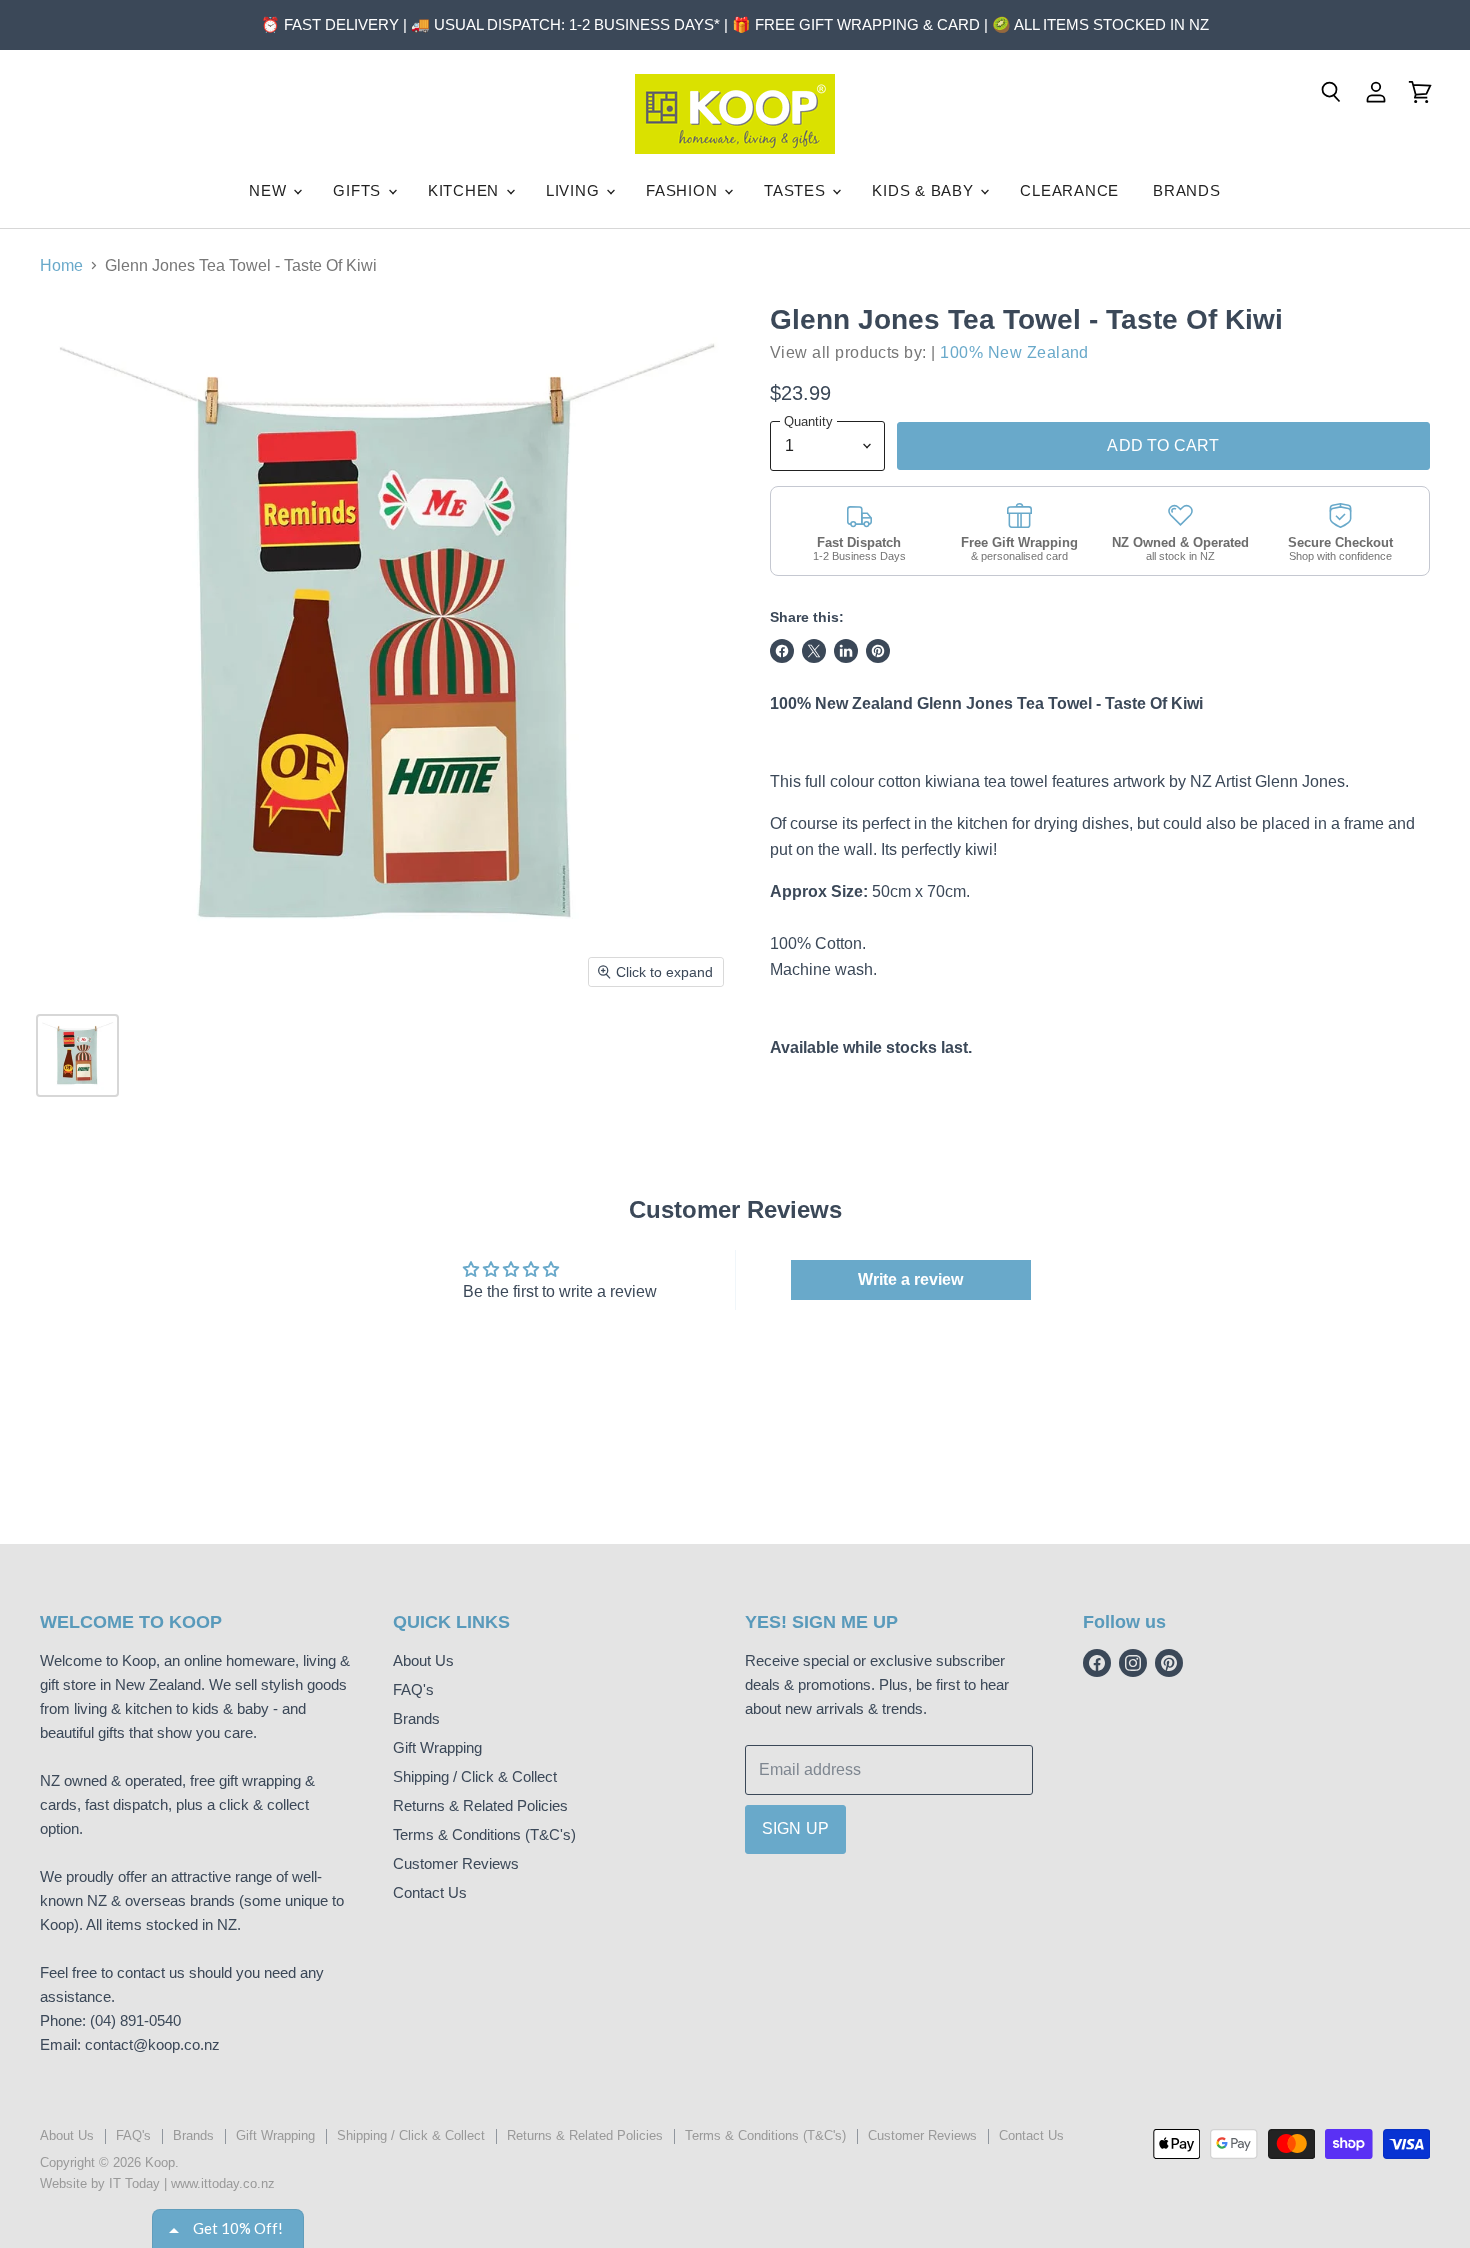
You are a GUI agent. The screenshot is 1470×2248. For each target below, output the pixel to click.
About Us (423, 1660)
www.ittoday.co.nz (223, 2183)
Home (61, 265)
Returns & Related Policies (480, 1805)
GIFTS (359, 190)
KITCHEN (466, 190)
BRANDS (1187, 190)
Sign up (795, 1828)
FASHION (684, 190)
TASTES (797, 190)
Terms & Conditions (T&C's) (484, 1834)
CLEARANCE (1069, 190)
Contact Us (430, 1892)
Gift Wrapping (437, 1747)
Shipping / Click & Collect (475, 1776)
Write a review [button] (910, 1279)
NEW (270, 190)
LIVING (575, 190)
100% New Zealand (1014, 352)
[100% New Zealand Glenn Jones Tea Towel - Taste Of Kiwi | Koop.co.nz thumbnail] (77, 1055)
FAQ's (413, 1689)
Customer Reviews (456, 1863)
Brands (416, 1718)
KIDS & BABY (925, 190)
